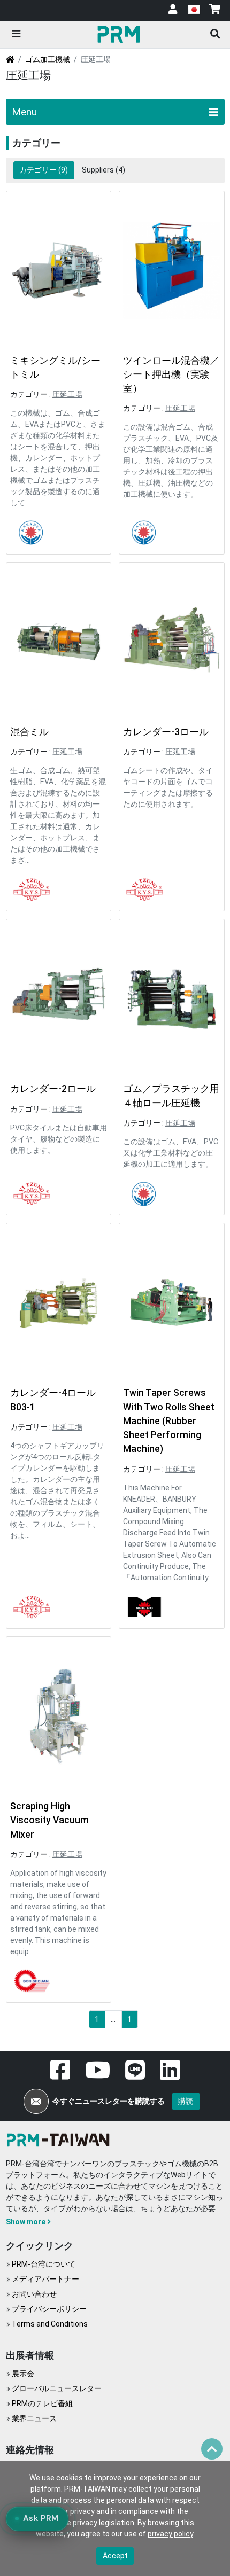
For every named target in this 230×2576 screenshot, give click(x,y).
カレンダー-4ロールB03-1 (53, 1400)
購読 (186, 2101)
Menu (24, 112)
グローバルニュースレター (57, 2388)
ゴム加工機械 (48, 59)
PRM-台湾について (44, 2264)
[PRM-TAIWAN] (120, 34)
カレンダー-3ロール (166, 732)
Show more (26, 2222)
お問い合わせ (34, 2294)
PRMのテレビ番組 (42, 2403)
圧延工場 (67, 394)
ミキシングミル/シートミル (55, 368)
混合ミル (29, 732)
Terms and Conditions (50, 2324)
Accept (115, 2556)
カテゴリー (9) (44, 170)
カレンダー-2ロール (53, 1089)
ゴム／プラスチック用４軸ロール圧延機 (171, 1096)
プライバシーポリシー (49, 2309)
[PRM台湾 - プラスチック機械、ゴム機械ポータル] (61, 2139)
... (113, 2019)
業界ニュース (34, 2418)
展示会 (23, 2374)
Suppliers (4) (103, 170)
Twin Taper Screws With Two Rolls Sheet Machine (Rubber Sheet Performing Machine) (169, 1421)
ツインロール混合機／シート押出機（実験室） (171, 375)
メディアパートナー (45, 2279)
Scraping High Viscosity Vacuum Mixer (49, 1820)
